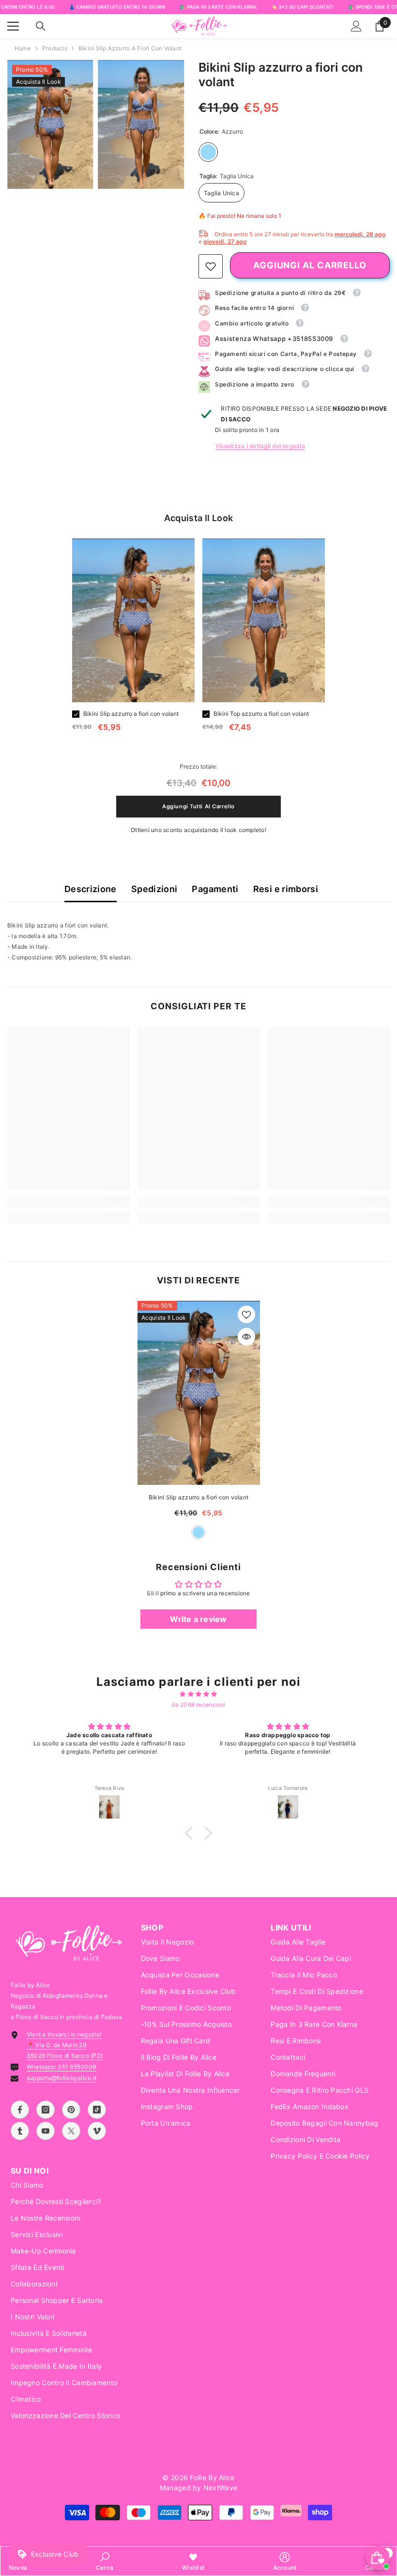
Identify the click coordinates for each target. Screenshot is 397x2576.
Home (23, 48)
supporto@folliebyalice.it (61, 2078)
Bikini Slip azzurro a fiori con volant (131, 714)
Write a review (198, 1619)
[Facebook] (20, 2110)
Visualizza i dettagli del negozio (260, 446)
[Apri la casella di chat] (378, 2558)
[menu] (13, 26)
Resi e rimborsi (286, 889)
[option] (133, 639)
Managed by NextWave (198, 2488)
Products (55, 48)
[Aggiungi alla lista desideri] (246, 1314)
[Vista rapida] (246, 1337)
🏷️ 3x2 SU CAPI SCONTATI (302, 7)
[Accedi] (356, 26)
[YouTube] (46, 2131)
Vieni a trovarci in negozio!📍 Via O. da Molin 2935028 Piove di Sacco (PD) (65, 2045)
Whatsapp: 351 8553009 (61, 2067)
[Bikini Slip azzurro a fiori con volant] (199, 1393)
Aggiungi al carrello (310, 265)
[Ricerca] (41, 26)
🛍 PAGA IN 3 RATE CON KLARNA (218, 7)
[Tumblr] (20, 2131)
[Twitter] (71, 2131)
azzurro (198, 1532)
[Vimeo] (97, 2131)
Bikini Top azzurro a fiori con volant (261, 714)
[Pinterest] (71, 2110)
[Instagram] (46, 2110)
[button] (191, 1833)
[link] (211, 266)
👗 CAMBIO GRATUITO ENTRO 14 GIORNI (117, 7)
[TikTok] (97, 2110)
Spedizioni (154, 889)
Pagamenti (215, 889)
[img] (198, 1694)
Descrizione (91, 889)
